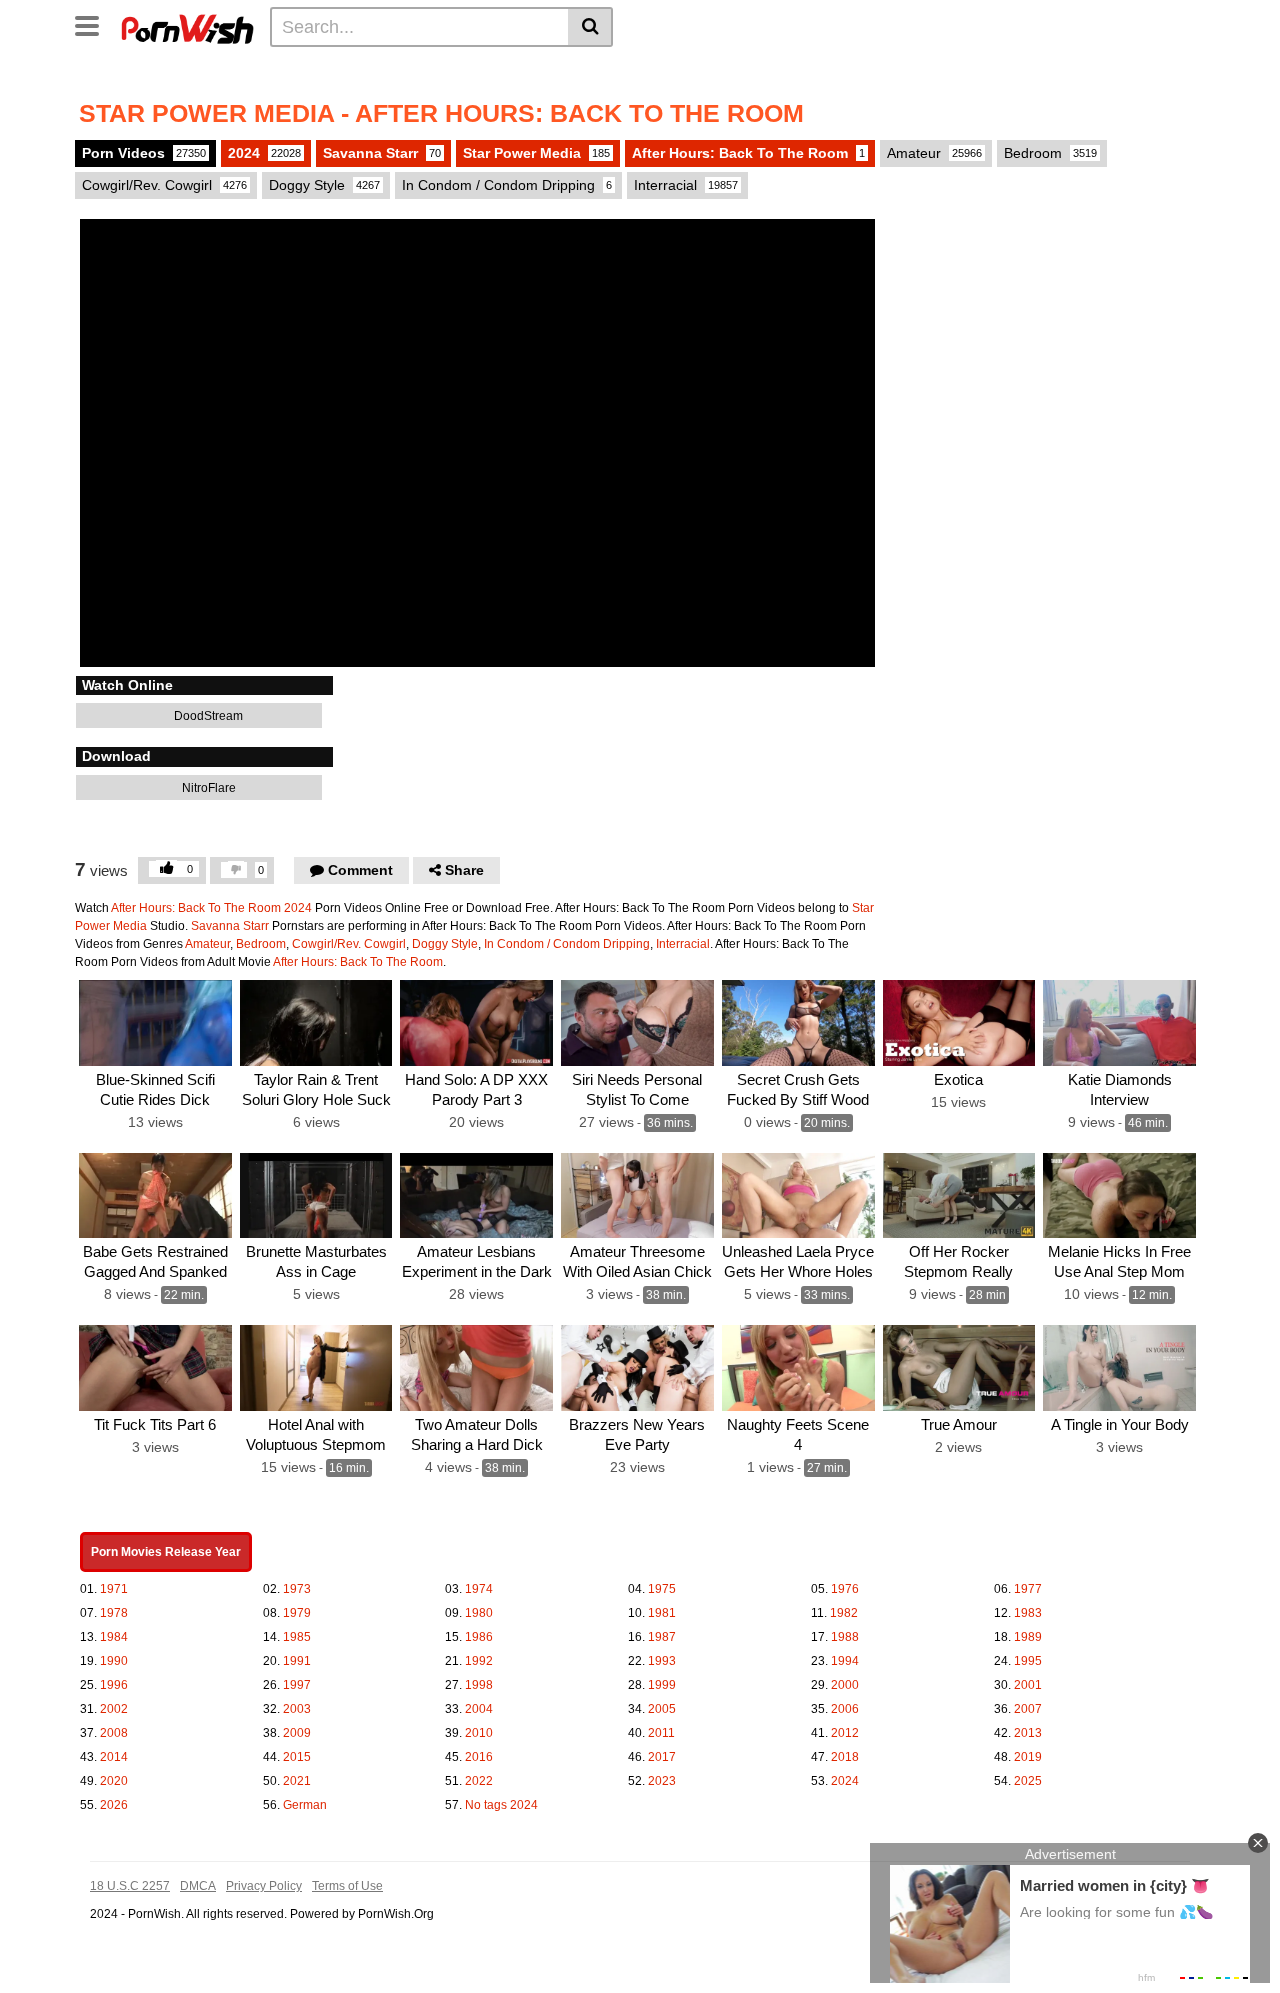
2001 (1028, 1685)
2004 (479, 1709)
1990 (114, 1661)
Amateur (934, 153)
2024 (264, 153)
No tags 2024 (501, 1805)
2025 (1028, 1781)
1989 (1028, 1637)
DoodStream (207, 716)
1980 (479, 1613)
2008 (114, 1733)
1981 (662, 1613)
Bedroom (1050, 153)
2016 (479, 1757)
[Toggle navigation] (94, 24)
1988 (845, 1637)
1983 (1028, 1613)
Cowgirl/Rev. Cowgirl (164, 185)
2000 (845, 1685)
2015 (297, 1757)
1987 (662, 1637)
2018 (845, 1757)
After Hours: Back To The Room (748, 153)
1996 (114, 1685)
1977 (1028, 1589)
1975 (662, 1589)
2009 (297, 1733)
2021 (297, 1781)
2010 (479, 1733)
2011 (661, 1733)
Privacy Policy (264, 1886)
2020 (114, 1781)
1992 (479, 1661)
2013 (1028, 1733)
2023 (662, 1781)
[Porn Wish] (187, 26)
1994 (845, 1661)
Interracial (686, 185)
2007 (1028, 1709)
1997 (297, 1685)
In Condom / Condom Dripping (507, 185)
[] (590, 27)
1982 (844, 1613)
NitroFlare (207, 788)
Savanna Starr (382, 153)
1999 (662, 1685)
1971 (114, 1589)
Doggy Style (324, 185)
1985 (297, 1637)
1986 (479, 1637)
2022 (479, 1781)
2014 (114, 1757)
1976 (845, 1589)
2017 (662, 1757)
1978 (114, 1613)
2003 (297, 1709)
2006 (845, 1709)
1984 (114, 1637)
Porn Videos (144, 153)
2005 (662, 1709)
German (305, 1805)
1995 (1028, 1661)
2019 (1028, 1757)
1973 (297, 1589)
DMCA (198, 1886)
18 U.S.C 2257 (130, 1886)
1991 (297, 1661)
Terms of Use (347, 1886)
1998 (479, 1685)
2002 (114, 1709)
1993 (662, 1661)
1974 (479, 1589)
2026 (114, 1805)
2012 (845, 1733)
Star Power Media (536, 153)
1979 (297, 1613)
